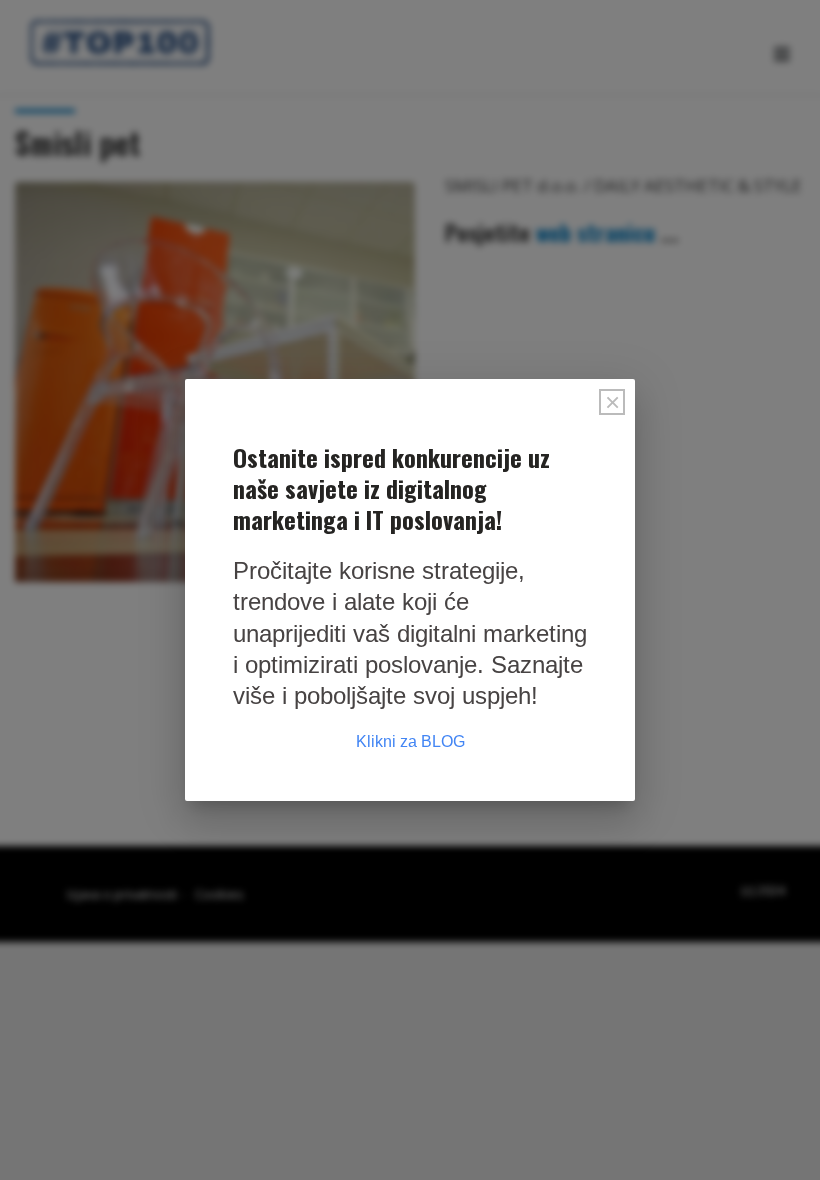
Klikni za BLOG (410, 741)
